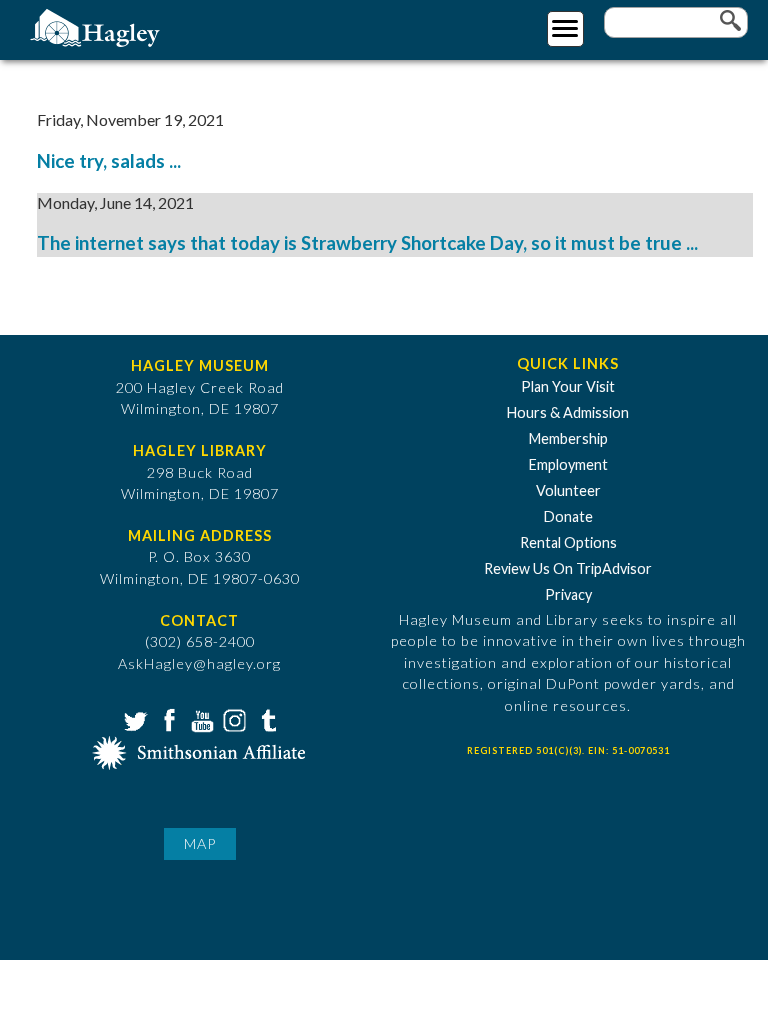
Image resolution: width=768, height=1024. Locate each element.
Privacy (568, 594)
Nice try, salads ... (109, 161)
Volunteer (568, 490)
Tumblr (266, 719)
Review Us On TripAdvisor (568, 568)
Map (200, 843)
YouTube (200, 719)
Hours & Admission (568, 412)
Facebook (167, 719)
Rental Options (568, 542)
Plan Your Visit (568, 386)
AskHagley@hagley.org (199, 663)
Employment (568, 464)
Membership (568, 438)
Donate (568, 516)
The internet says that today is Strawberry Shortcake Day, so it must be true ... (367, 243)
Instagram (233, 719)
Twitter (134, 719)
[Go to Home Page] (97, 26)
